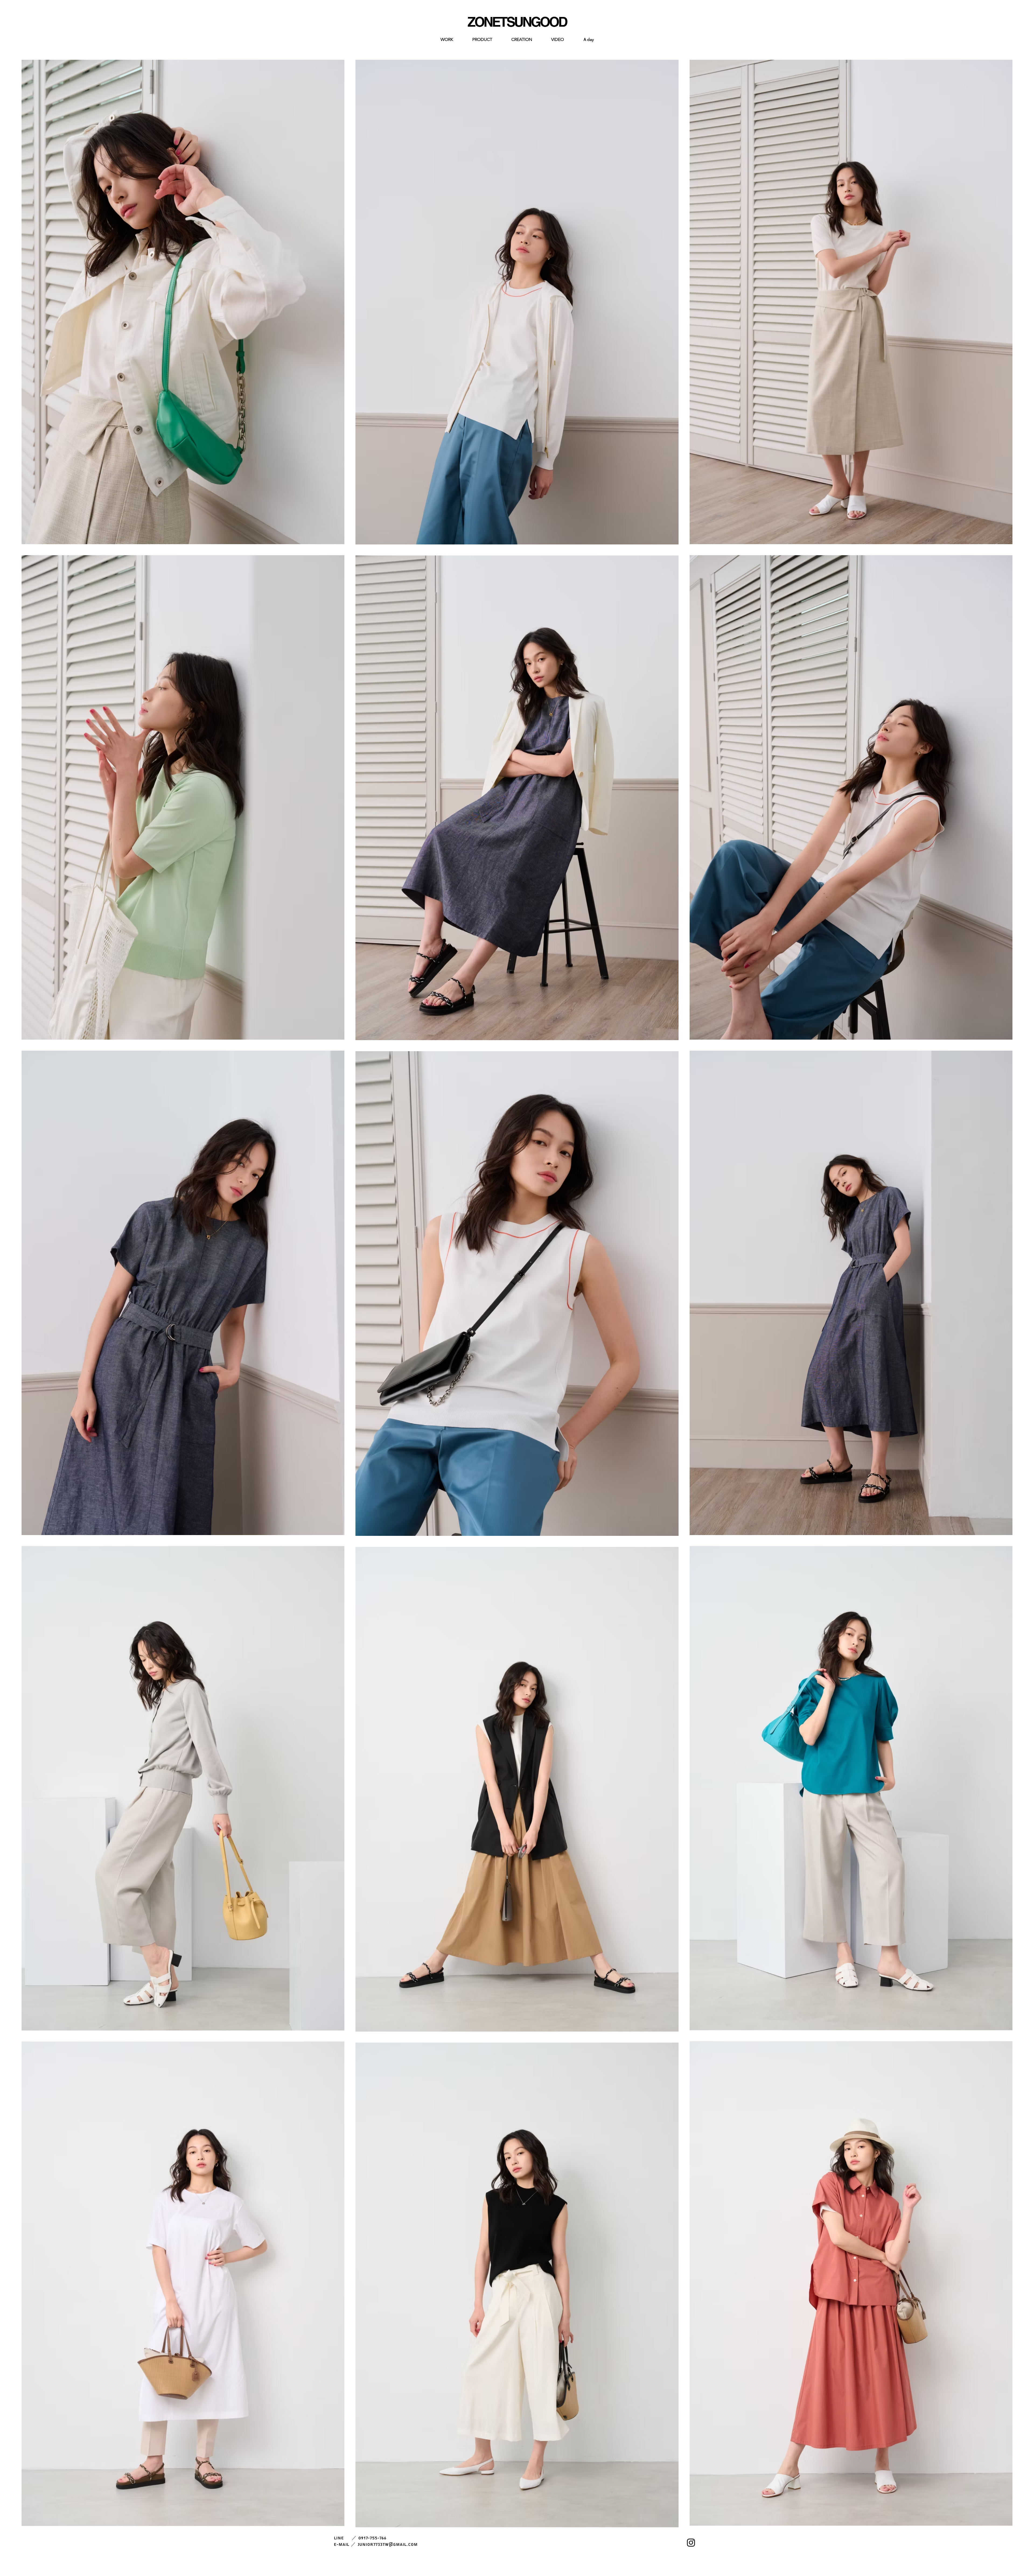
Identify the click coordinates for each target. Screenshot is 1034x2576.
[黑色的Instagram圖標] (691, 2543)
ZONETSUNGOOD (517, 22)
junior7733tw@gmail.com (388, 2545)
